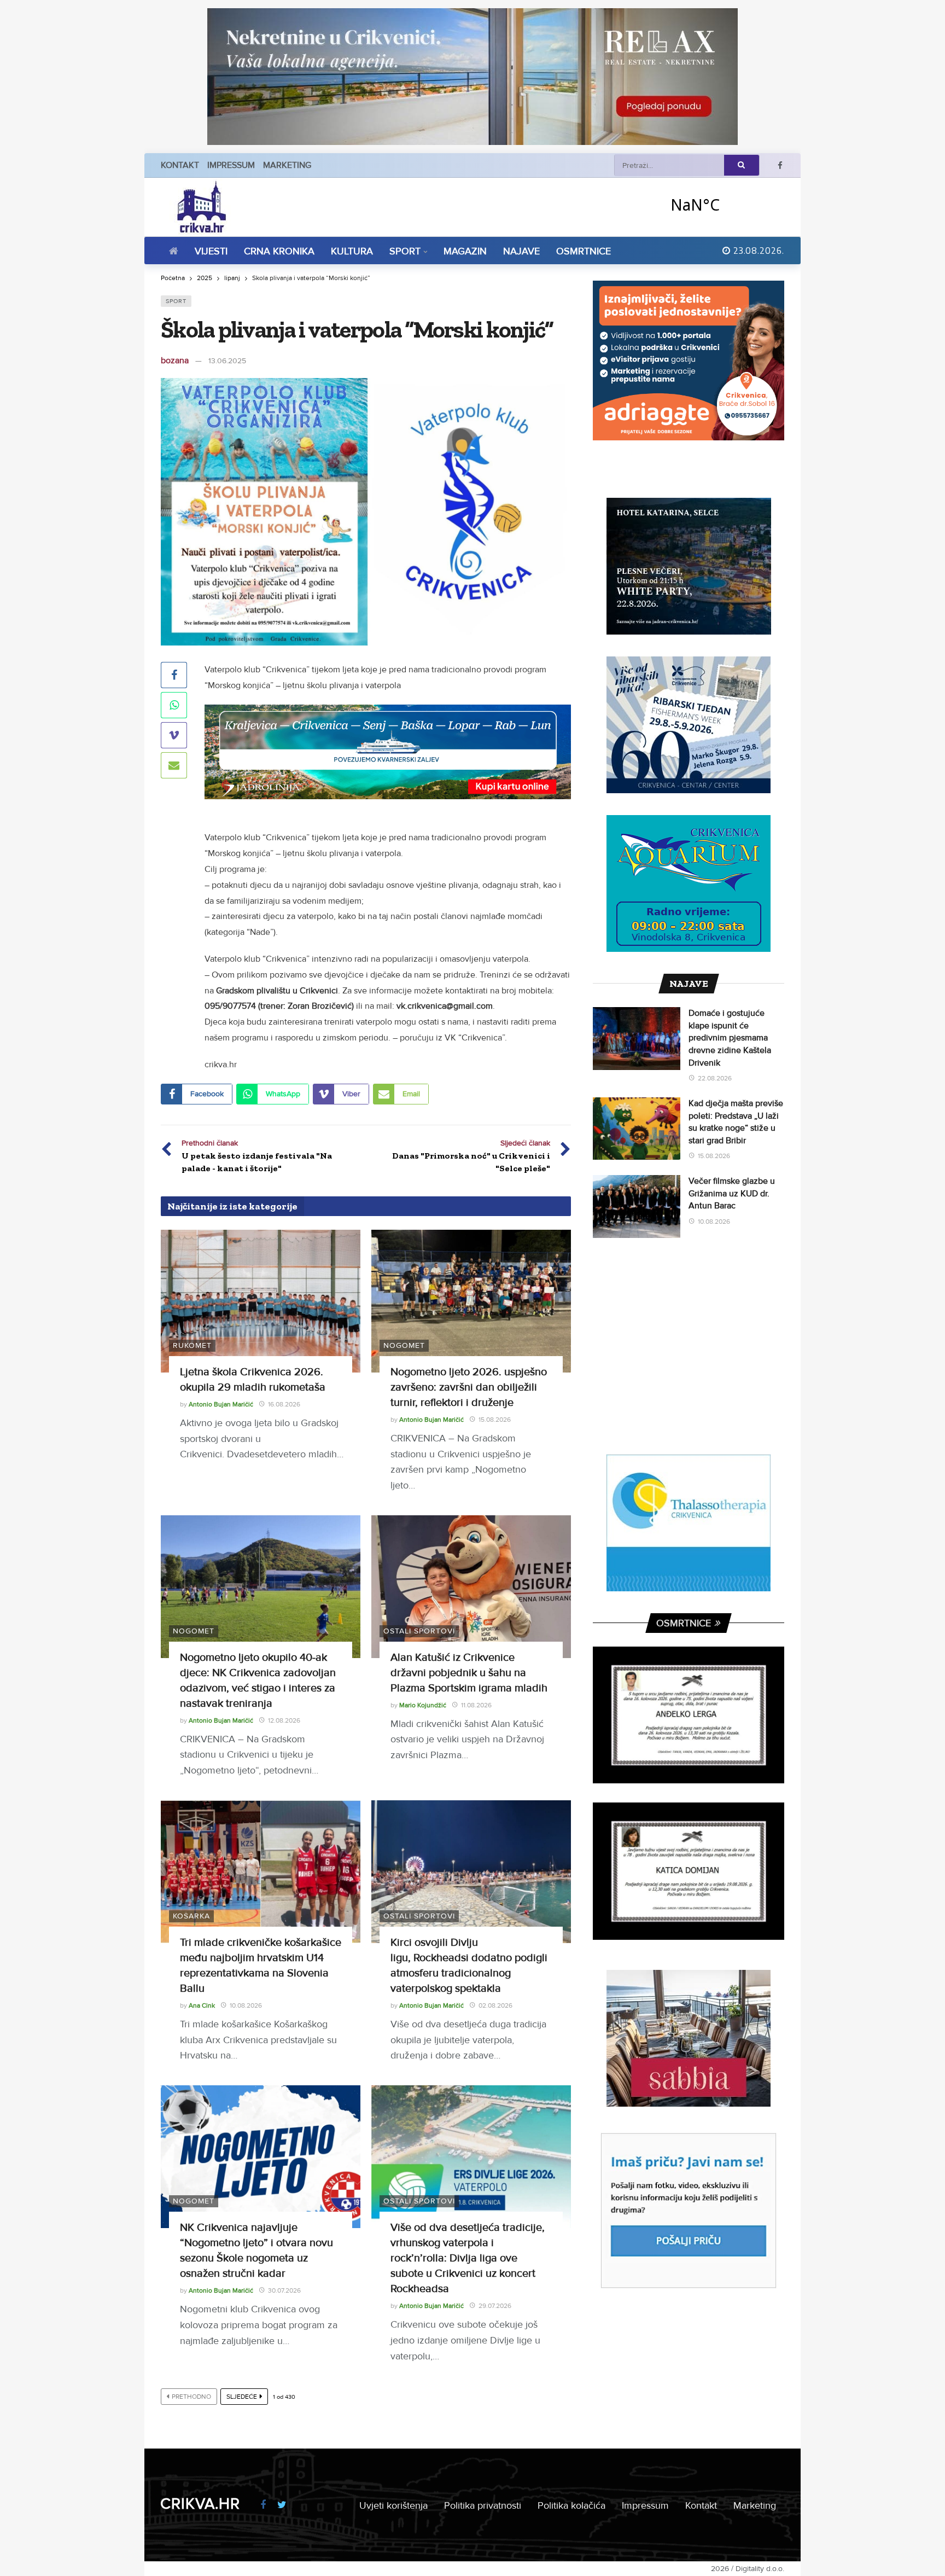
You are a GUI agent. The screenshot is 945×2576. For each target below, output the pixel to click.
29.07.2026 (495, 2306)
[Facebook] (780, 165)
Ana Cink (202, 2006)
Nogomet (404, 1345)
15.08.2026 (495, 1420)
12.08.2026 (284, 1721)
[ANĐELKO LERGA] (689, 1715)
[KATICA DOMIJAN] (689, 1871)
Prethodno (191, 2397)
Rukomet (192, 1345)
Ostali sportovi (419, 1631)
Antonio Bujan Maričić (221, 1405)
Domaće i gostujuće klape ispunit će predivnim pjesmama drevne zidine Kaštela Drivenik (730, 1038)
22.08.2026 (715, 1078)
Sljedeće (242, 2397)
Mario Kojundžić (423, 1705)
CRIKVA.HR (200, 2504)
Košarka (191, 1916)
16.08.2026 (284, 1405)
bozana (175, 360)
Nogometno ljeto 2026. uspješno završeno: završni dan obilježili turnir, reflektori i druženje (469, 1387)
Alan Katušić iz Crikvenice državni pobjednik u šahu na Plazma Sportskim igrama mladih (469, 1673)
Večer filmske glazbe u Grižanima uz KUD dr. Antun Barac (732, 1193)
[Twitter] (282, 2505)
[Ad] (472, 77)
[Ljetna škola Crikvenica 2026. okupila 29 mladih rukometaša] (261, 1301)
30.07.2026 (284, 2291)
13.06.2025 (227, 361)
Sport (176, 301)
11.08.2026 (476, 1705)
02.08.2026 (495, 2006)
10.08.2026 (246, 2006)
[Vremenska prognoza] (724, 204)
